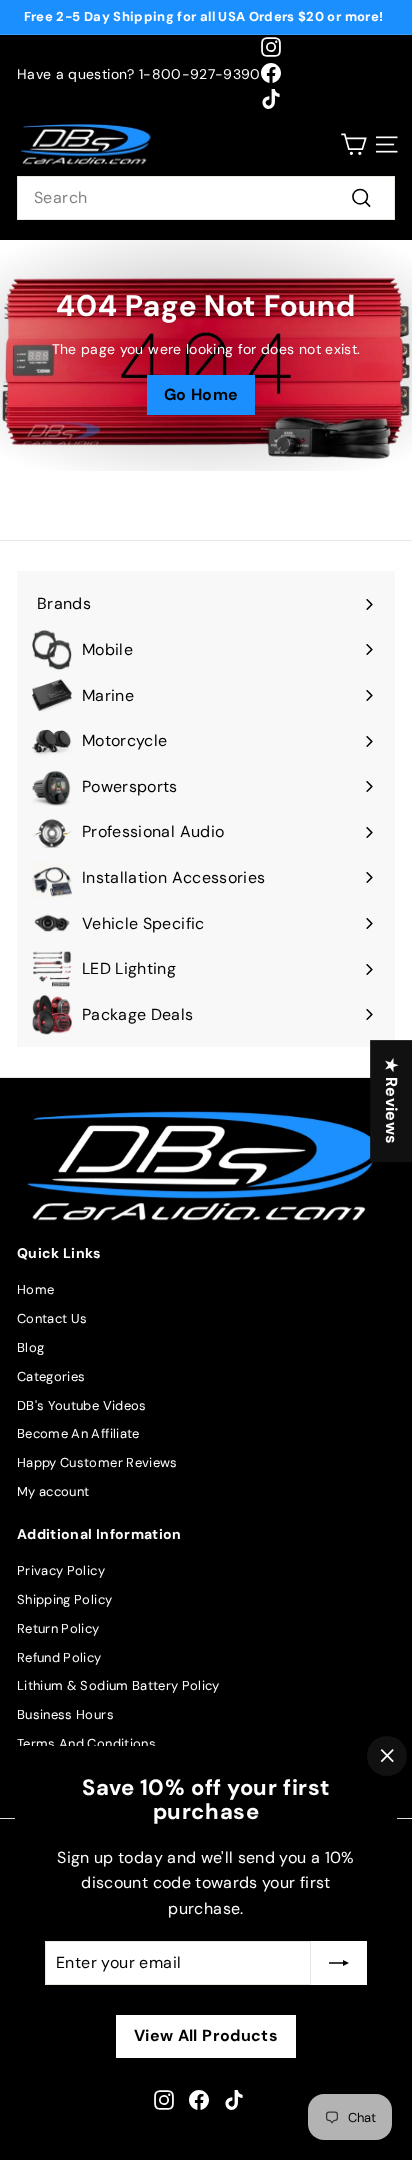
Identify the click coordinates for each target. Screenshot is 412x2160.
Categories (51, 1376)
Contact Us (52, 1318)
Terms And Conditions (86, 1743)
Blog (30, 1347)
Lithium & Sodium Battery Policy (118, 1685)
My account (53, 1491)
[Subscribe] (339, 1963)
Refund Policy (59, 1657)
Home (35, 1289)
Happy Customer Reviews (97, 1462)
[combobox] (206, 198)
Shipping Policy (64, 1599)
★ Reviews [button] (391, 1101)
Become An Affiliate (78, 1433)
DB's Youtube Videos (82, 1405)
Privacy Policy (61, 1570)
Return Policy (58, 1628)
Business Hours (65, 1714)
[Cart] (353, 144)
